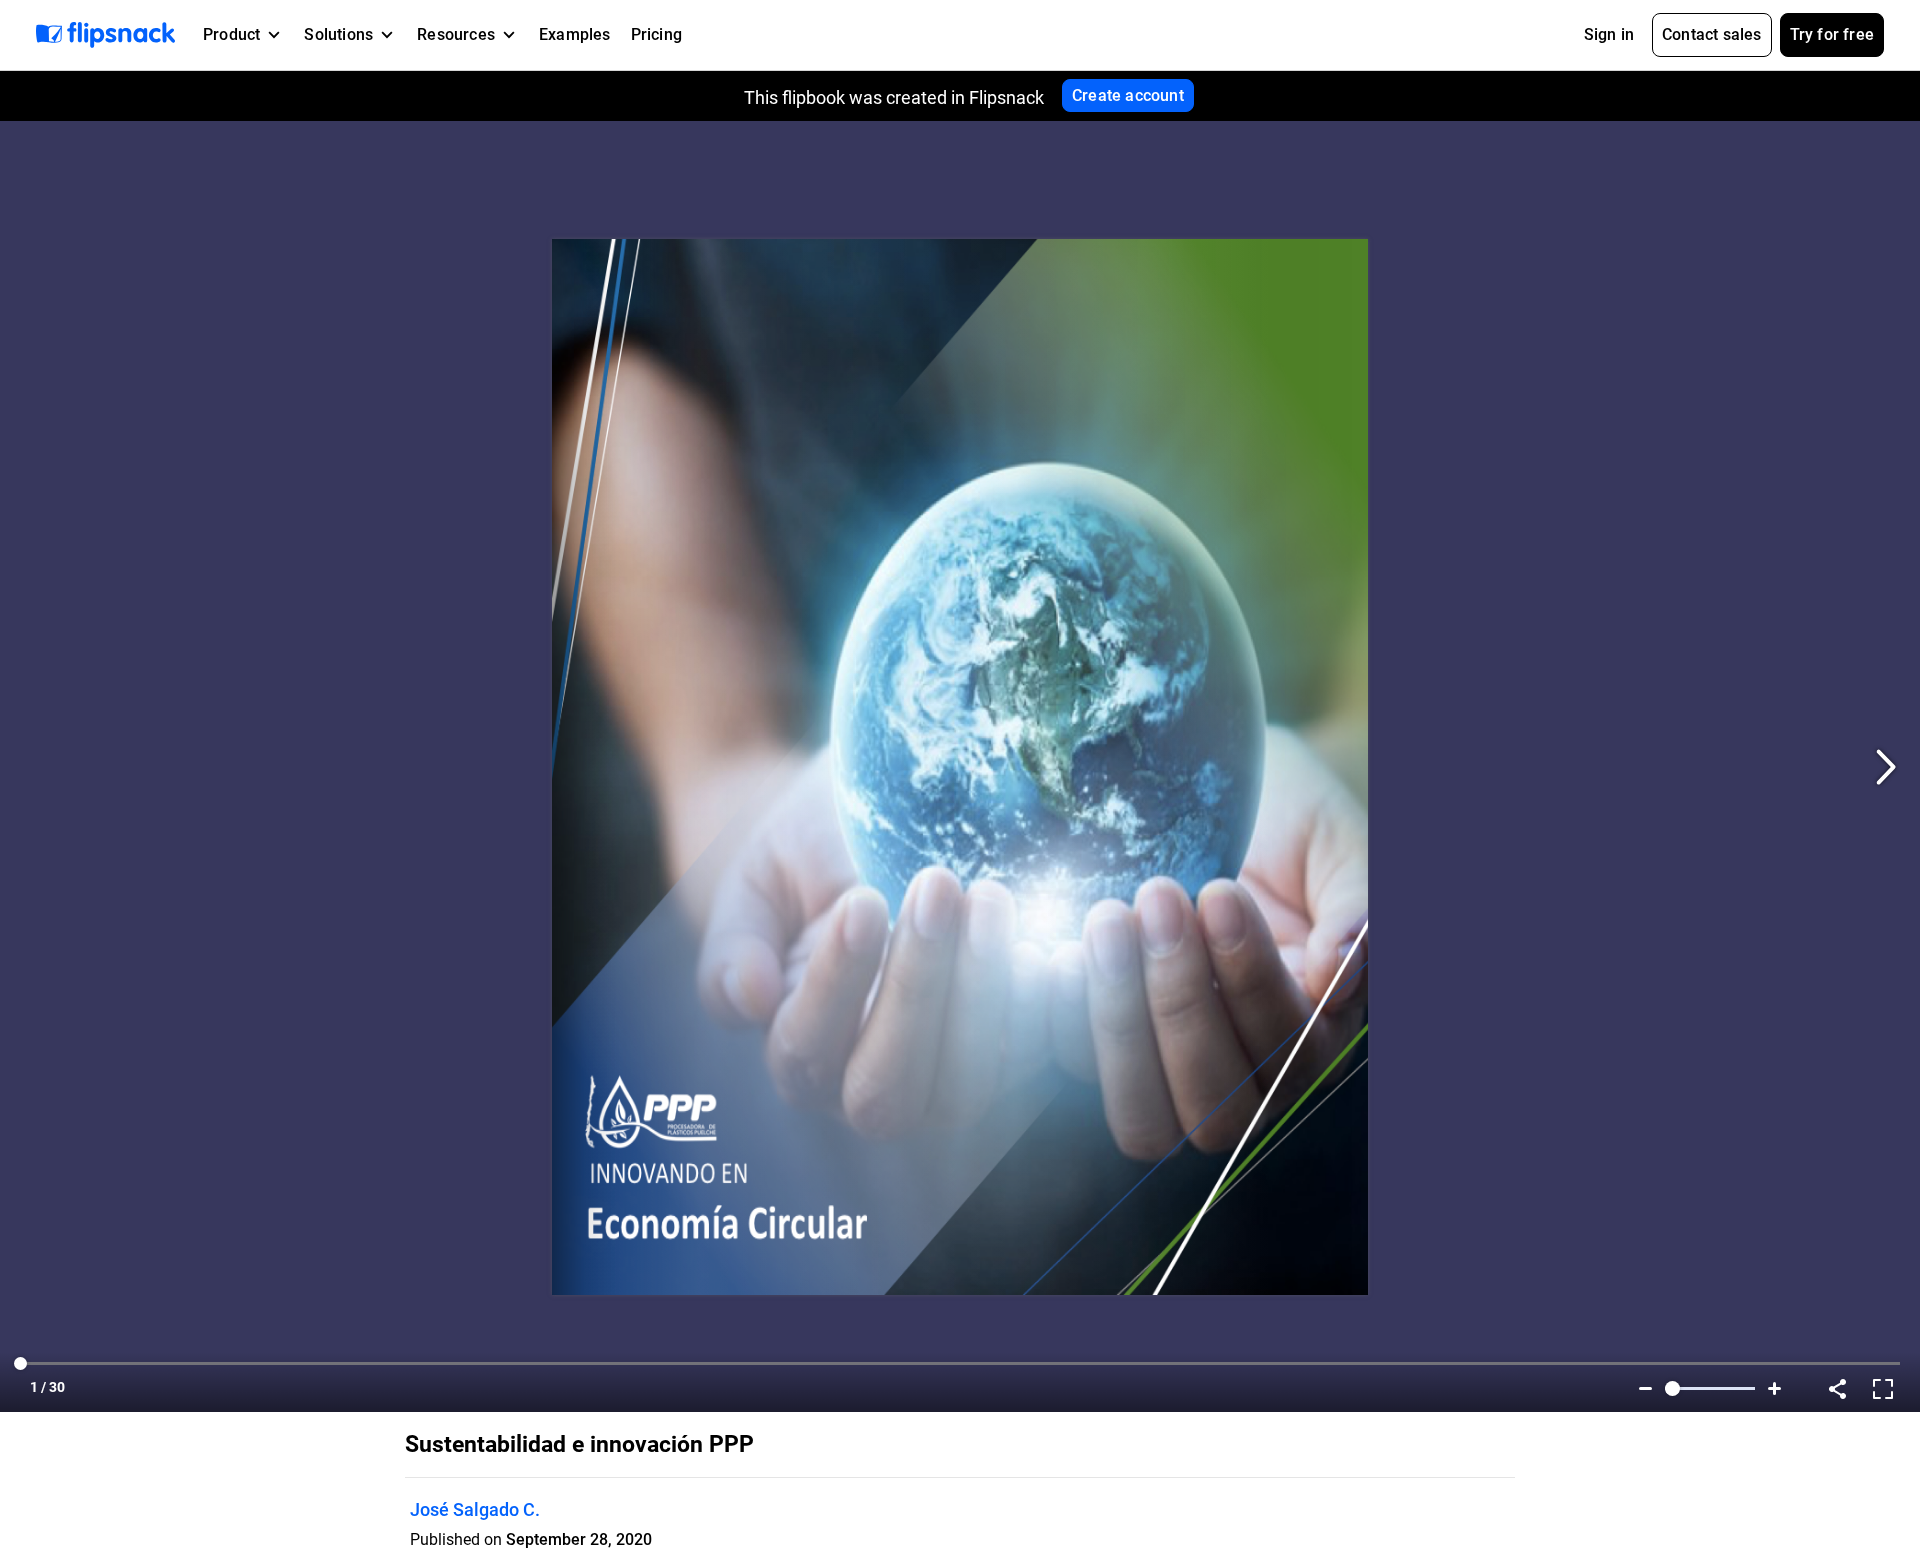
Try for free (1832, 34)
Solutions (338, 34)
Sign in (1609, 34)
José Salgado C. (475, 1509)
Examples (575, 34)
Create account (1128, 95)
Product (231, 34)
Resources (456, 34)
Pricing (656, 34)
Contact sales (1712, 34)
